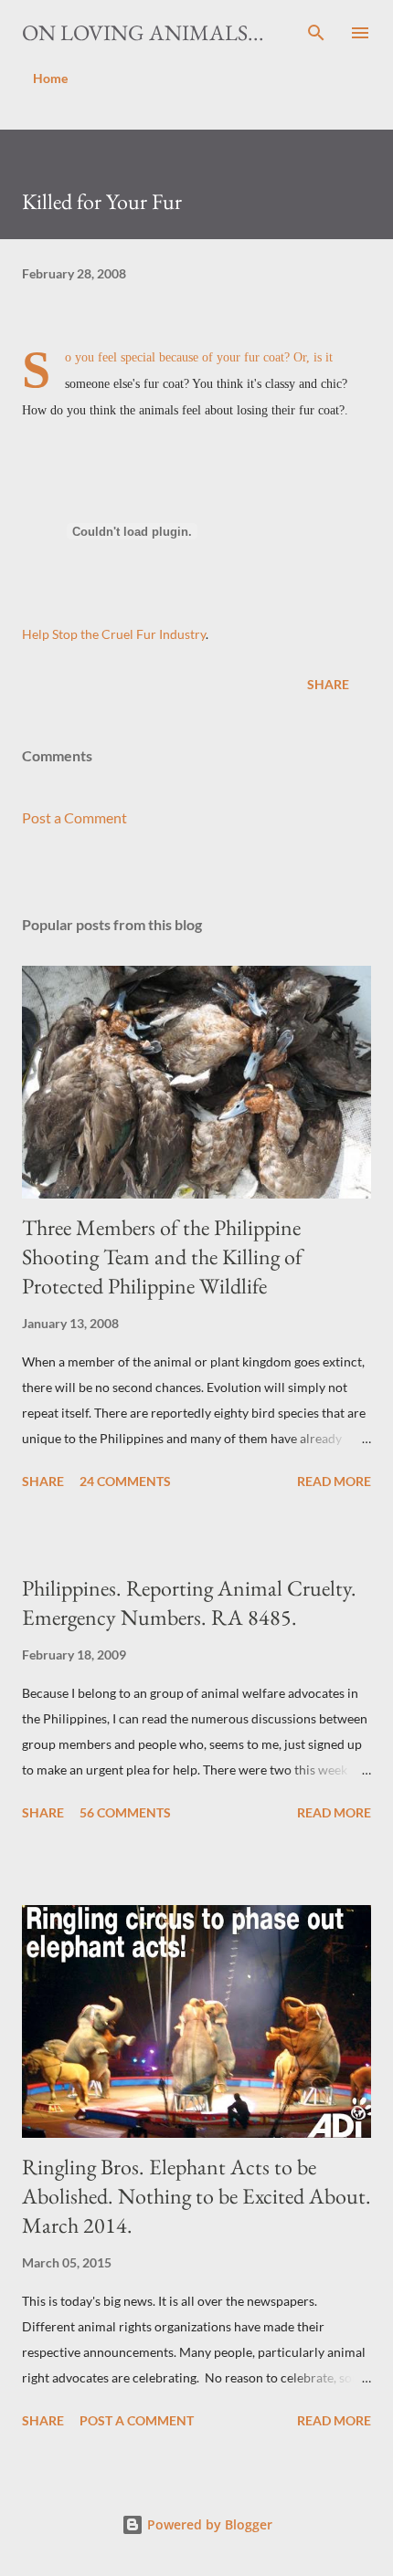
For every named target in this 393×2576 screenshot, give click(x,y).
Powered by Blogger (208, 2524)
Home (50, 78)
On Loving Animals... (143, 32)
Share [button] (328, 684)
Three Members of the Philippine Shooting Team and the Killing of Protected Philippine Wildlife (162, 1257)
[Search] (316, 33)
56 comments (125, 1812)
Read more (334, 1481)
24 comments (125, 1481)
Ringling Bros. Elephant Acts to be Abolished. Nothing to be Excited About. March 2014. (196, 2196)
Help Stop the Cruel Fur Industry (114, 634)
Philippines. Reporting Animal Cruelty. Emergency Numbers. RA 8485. (189, 1602)
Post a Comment (74, 817)
